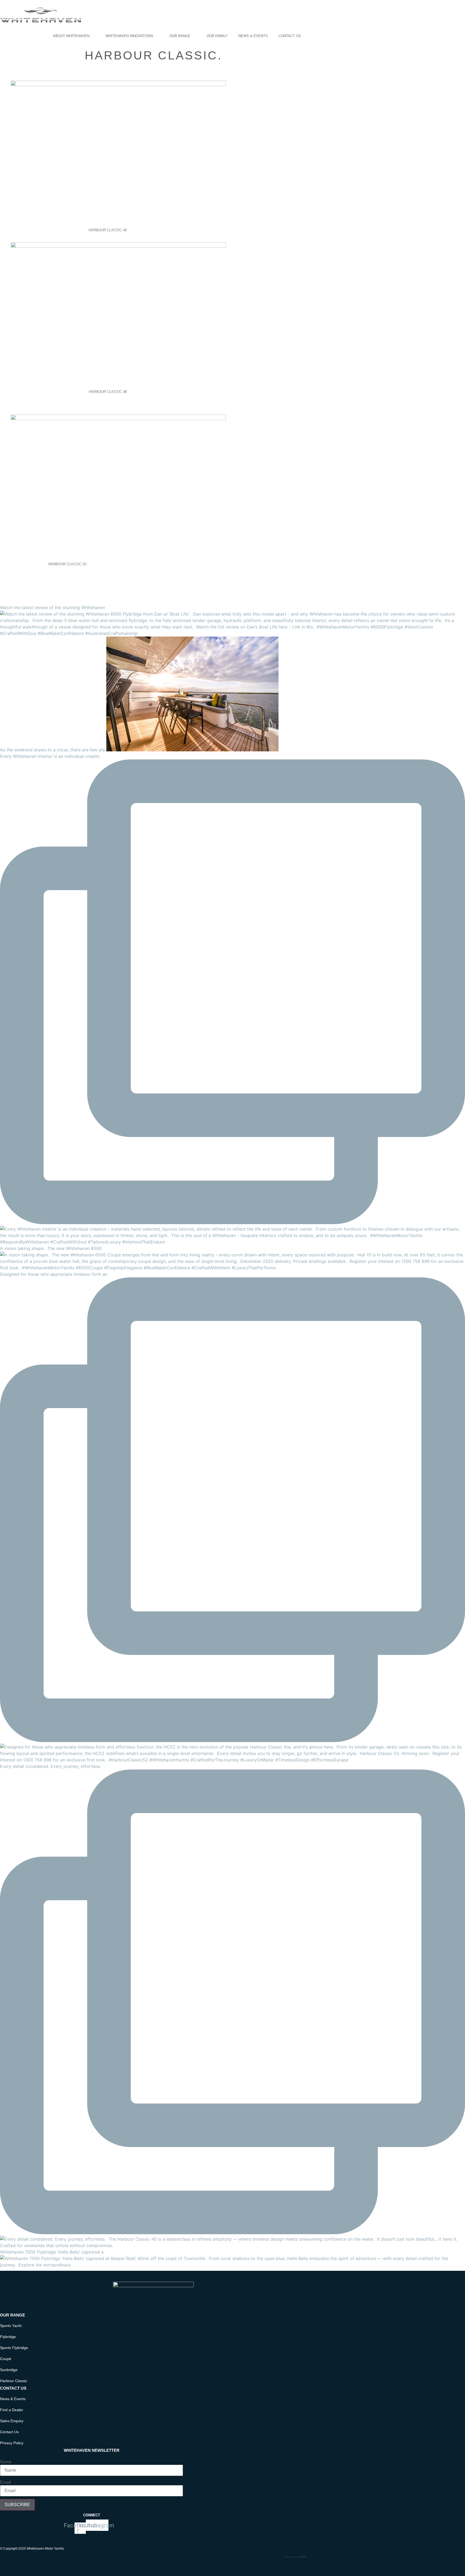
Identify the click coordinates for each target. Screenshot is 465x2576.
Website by (296, 2557)
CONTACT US (290, 36)
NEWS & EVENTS (253, 36)
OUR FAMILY (217, 36)
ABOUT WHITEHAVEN (71, 36)
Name (6, 2462)
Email (6, 2482)
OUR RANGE (180, 36)
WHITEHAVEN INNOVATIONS (129, 36)
